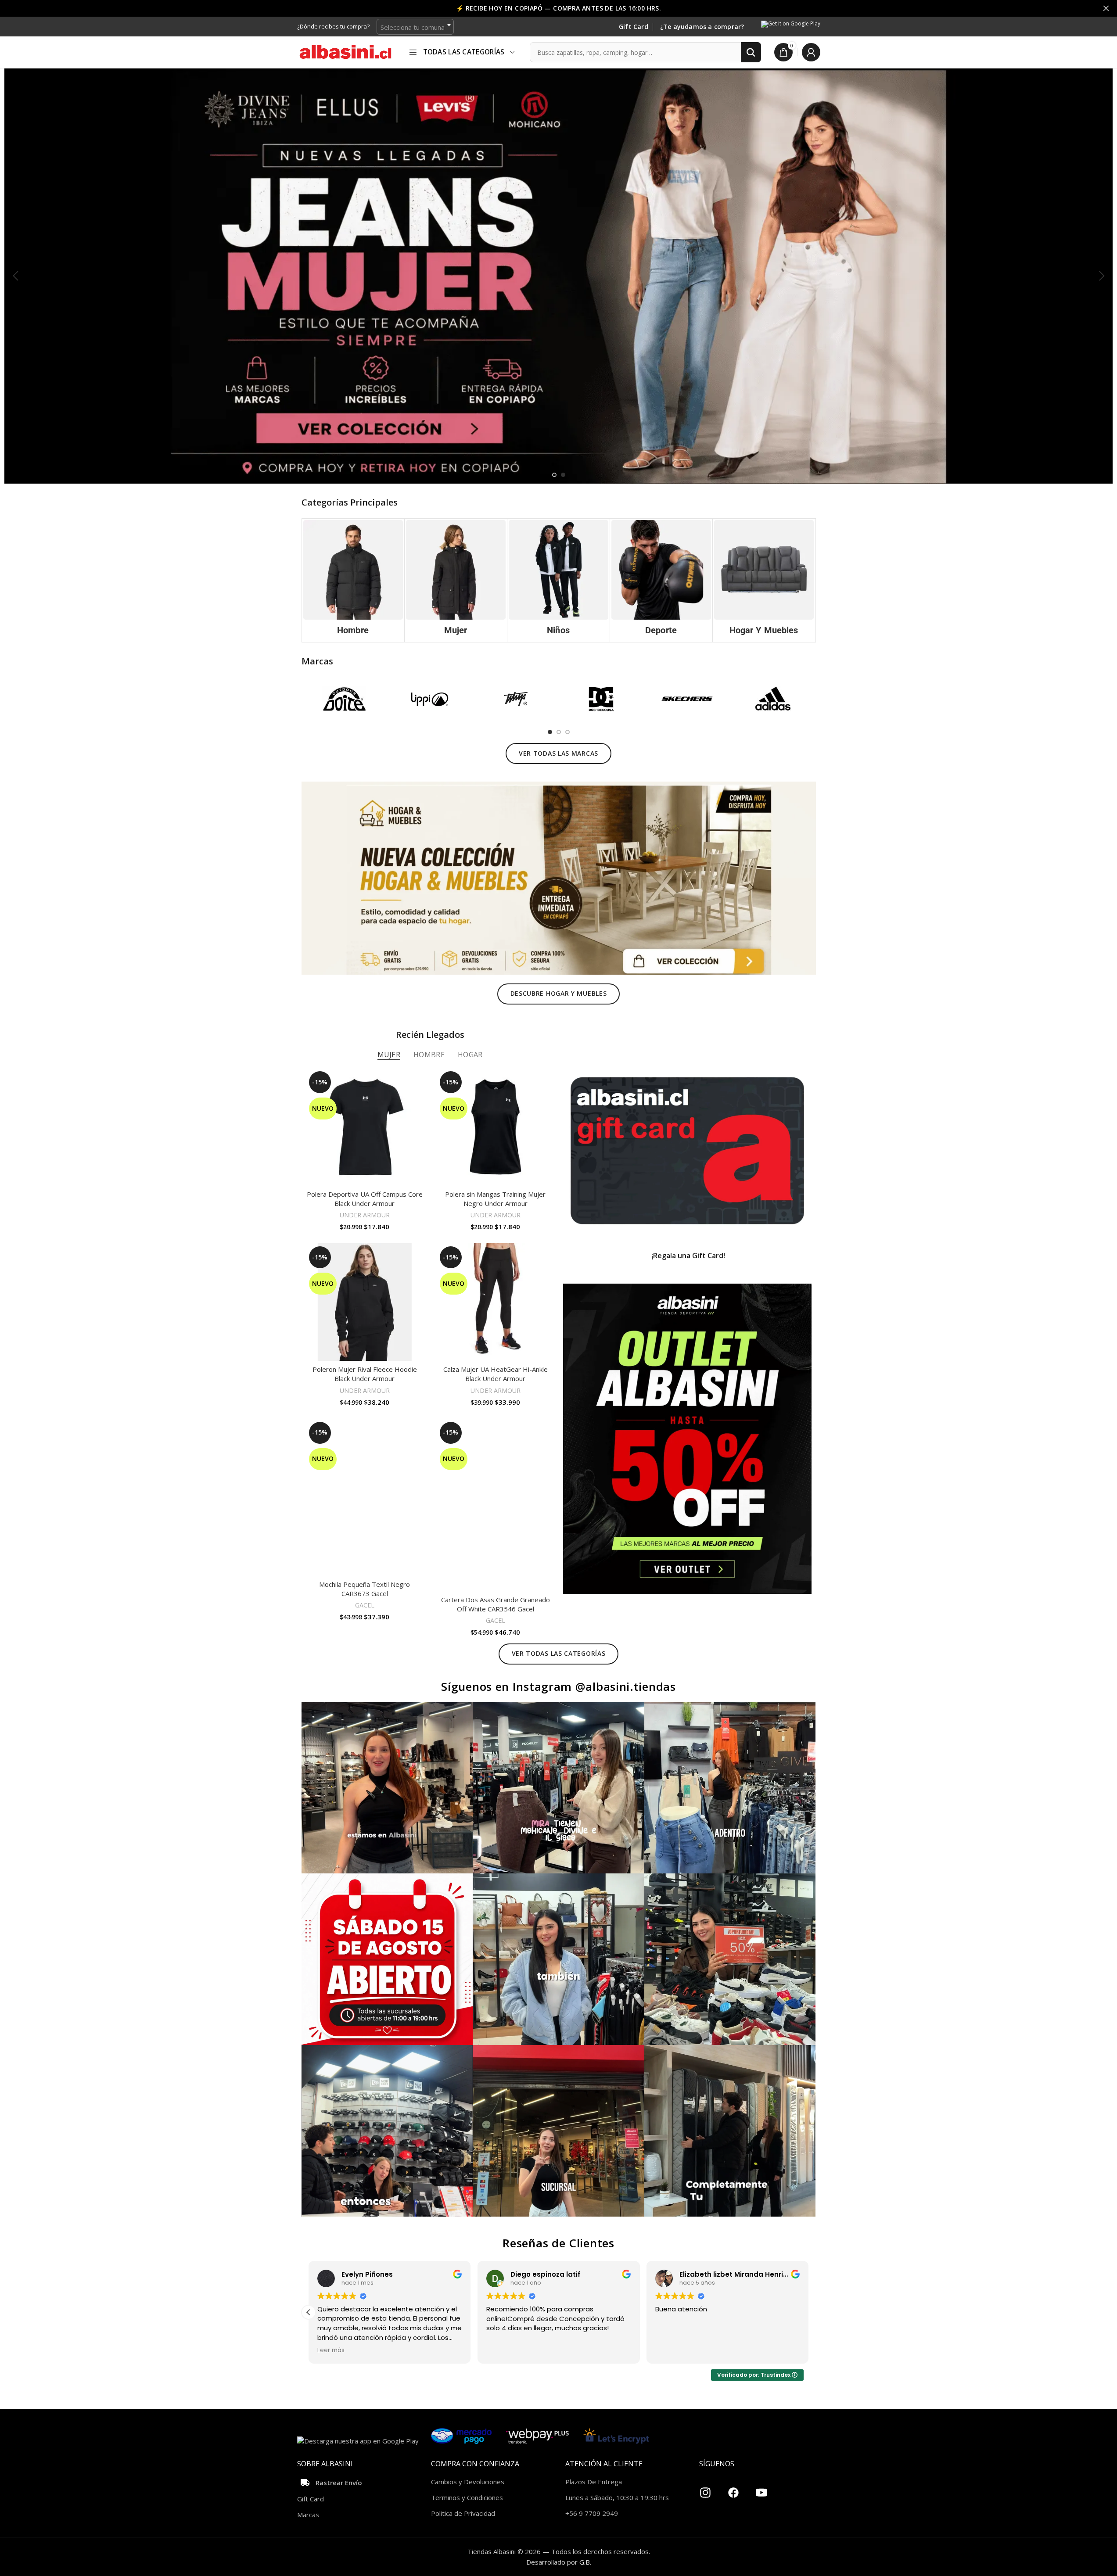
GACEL (365, 1605)
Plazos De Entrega (594, 2482)
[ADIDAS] (773, 699)
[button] (15, 276)
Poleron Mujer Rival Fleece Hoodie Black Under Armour (365, 1374)
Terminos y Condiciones (467, 2497)
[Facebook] (733, 2489)
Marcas (308, 2515)
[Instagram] (705, 2489)
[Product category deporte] (661, 580)
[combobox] (415, 27)
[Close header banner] (1106, 8)
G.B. (585, 2562)
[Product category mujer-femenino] (456, 580)
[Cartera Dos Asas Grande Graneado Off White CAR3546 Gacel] (496, 1505)
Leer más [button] (331, 2350)
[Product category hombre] (353, 580)
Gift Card (634, 27)
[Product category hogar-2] (764, 580)
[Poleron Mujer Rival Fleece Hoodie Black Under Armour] (365, 1302)
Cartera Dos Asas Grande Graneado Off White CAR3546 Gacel (496, 1604)
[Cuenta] (811, 52)
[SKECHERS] (687, 699)
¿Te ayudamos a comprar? (702, 27)
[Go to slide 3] (567, 732)
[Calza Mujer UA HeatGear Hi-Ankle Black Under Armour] (496, 1302)
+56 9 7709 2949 (592, 2513)
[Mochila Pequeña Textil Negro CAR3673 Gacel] (365, 1497)
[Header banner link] (558, 8)
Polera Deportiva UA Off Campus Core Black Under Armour (365, 1199)
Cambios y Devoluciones (468, 2482)
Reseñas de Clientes (558, 2243)
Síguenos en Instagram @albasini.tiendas (558, 1686)
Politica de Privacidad (463, 2513)
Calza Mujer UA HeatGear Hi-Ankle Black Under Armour (496, 1374)
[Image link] (559, 877)
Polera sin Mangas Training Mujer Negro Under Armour (495, 1199)
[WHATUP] (515, 699)
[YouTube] (761, 2489)
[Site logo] (345, 51)
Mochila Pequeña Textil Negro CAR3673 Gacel (365, 1589)
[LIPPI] (430, 699)
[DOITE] (344, 699)
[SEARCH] (751, 52)
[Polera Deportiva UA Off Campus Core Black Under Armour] (365, 1127)
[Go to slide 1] (554, 475)
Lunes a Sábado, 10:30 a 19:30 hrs (617, 2497)
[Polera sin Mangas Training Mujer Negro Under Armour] (496, 1127)
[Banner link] (687, 1151)
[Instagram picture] (387, 1788)
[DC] (601, 699)
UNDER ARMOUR (365, 1215)
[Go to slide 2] (563, 475)
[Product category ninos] (558, 580)
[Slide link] (558, 276)
